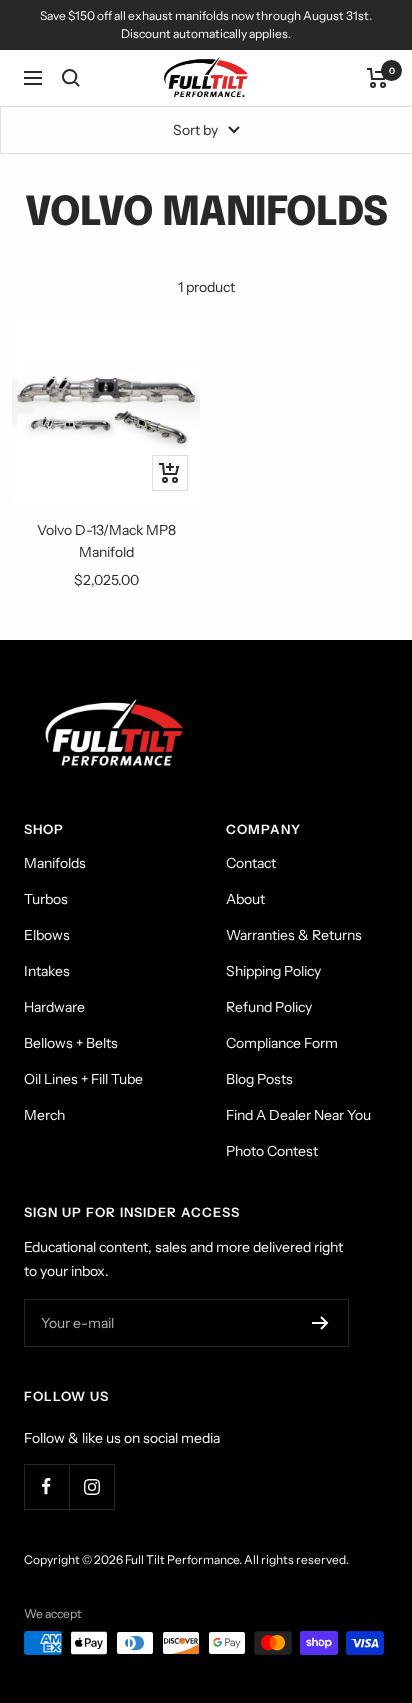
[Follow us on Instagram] (91, 1486)
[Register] (320, 1323)
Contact (251, 863)
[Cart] (377, 78)
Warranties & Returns (294, 935)
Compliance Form (282, 1043)
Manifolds (55, 863)
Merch (44, 1115)
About (245, 899)
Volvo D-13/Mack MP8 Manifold (106, 541)
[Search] (71, 78)
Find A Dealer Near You (298, 1115)
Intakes (47, 971)
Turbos (46, 899)
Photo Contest (272, 1151)
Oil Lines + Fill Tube (83, 1079)
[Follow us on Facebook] (46, 1486)
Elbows (47, 935)
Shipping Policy (273, 971)
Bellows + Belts (71, 1043)
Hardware (54, 1007)
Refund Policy (269, 1007)
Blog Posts (259, 1079)
